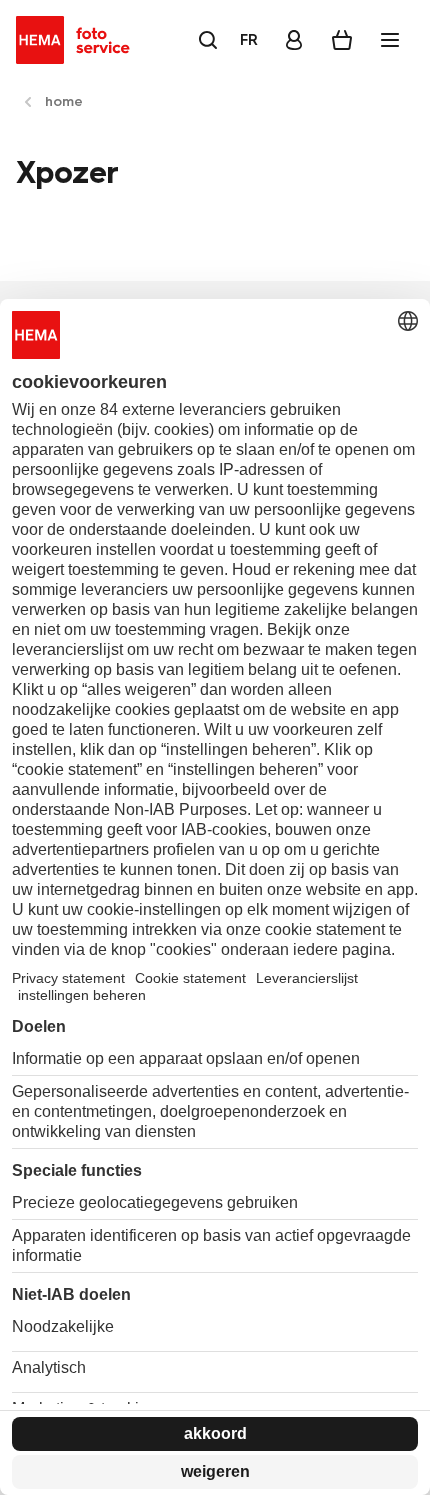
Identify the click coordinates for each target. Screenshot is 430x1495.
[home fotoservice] (76, 40)
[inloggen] (294, 40)
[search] (208, 40)
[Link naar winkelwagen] (342, 40)
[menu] (390, 40)
